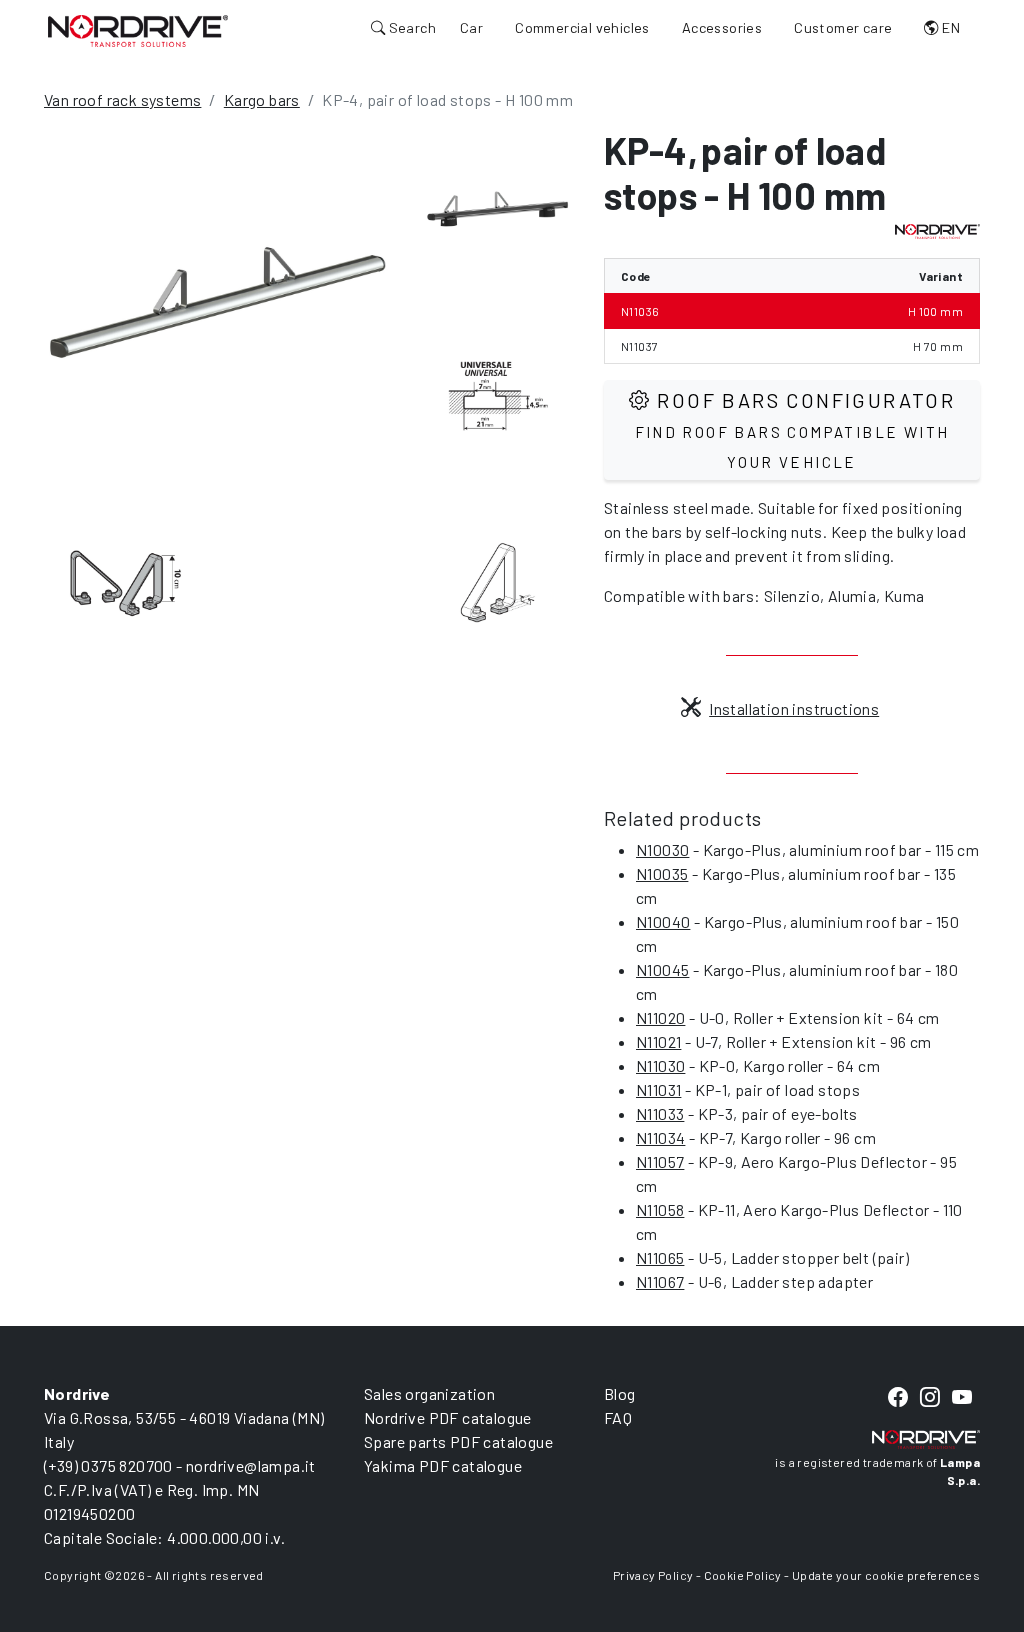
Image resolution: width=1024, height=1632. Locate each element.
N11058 (660, 1209)
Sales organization (429, 1393)
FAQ (618, 1417)
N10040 (663, 921)
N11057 (660, 1161)
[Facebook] (898, 1398)
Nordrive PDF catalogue (448, 1417)
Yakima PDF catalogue (443, 1465)
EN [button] (949, 27)
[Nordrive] (138, 30)
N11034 (660, 1137)
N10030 (662, 849)
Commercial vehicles (582, 27)
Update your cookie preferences (886, 1575)
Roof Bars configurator (795, 429)
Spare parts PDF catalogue (458, 1441)
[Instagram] (930, 1398)
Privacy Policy (653, 1575)
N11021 (658, 1041)
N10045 (662, 969)
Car (471, 27)
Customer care (843, 27)
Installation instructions (794, 708)
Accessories (722, 27)
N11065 (660, 1257)
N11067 (660, 1281)
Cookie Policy (743, 1575)
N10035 (662, 873)
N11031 (658, 1089)
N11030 (660, 1065)
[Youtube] (962, 1398)
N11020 (660, 1017)
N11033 (660, 1113)
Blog (620, 1393)
